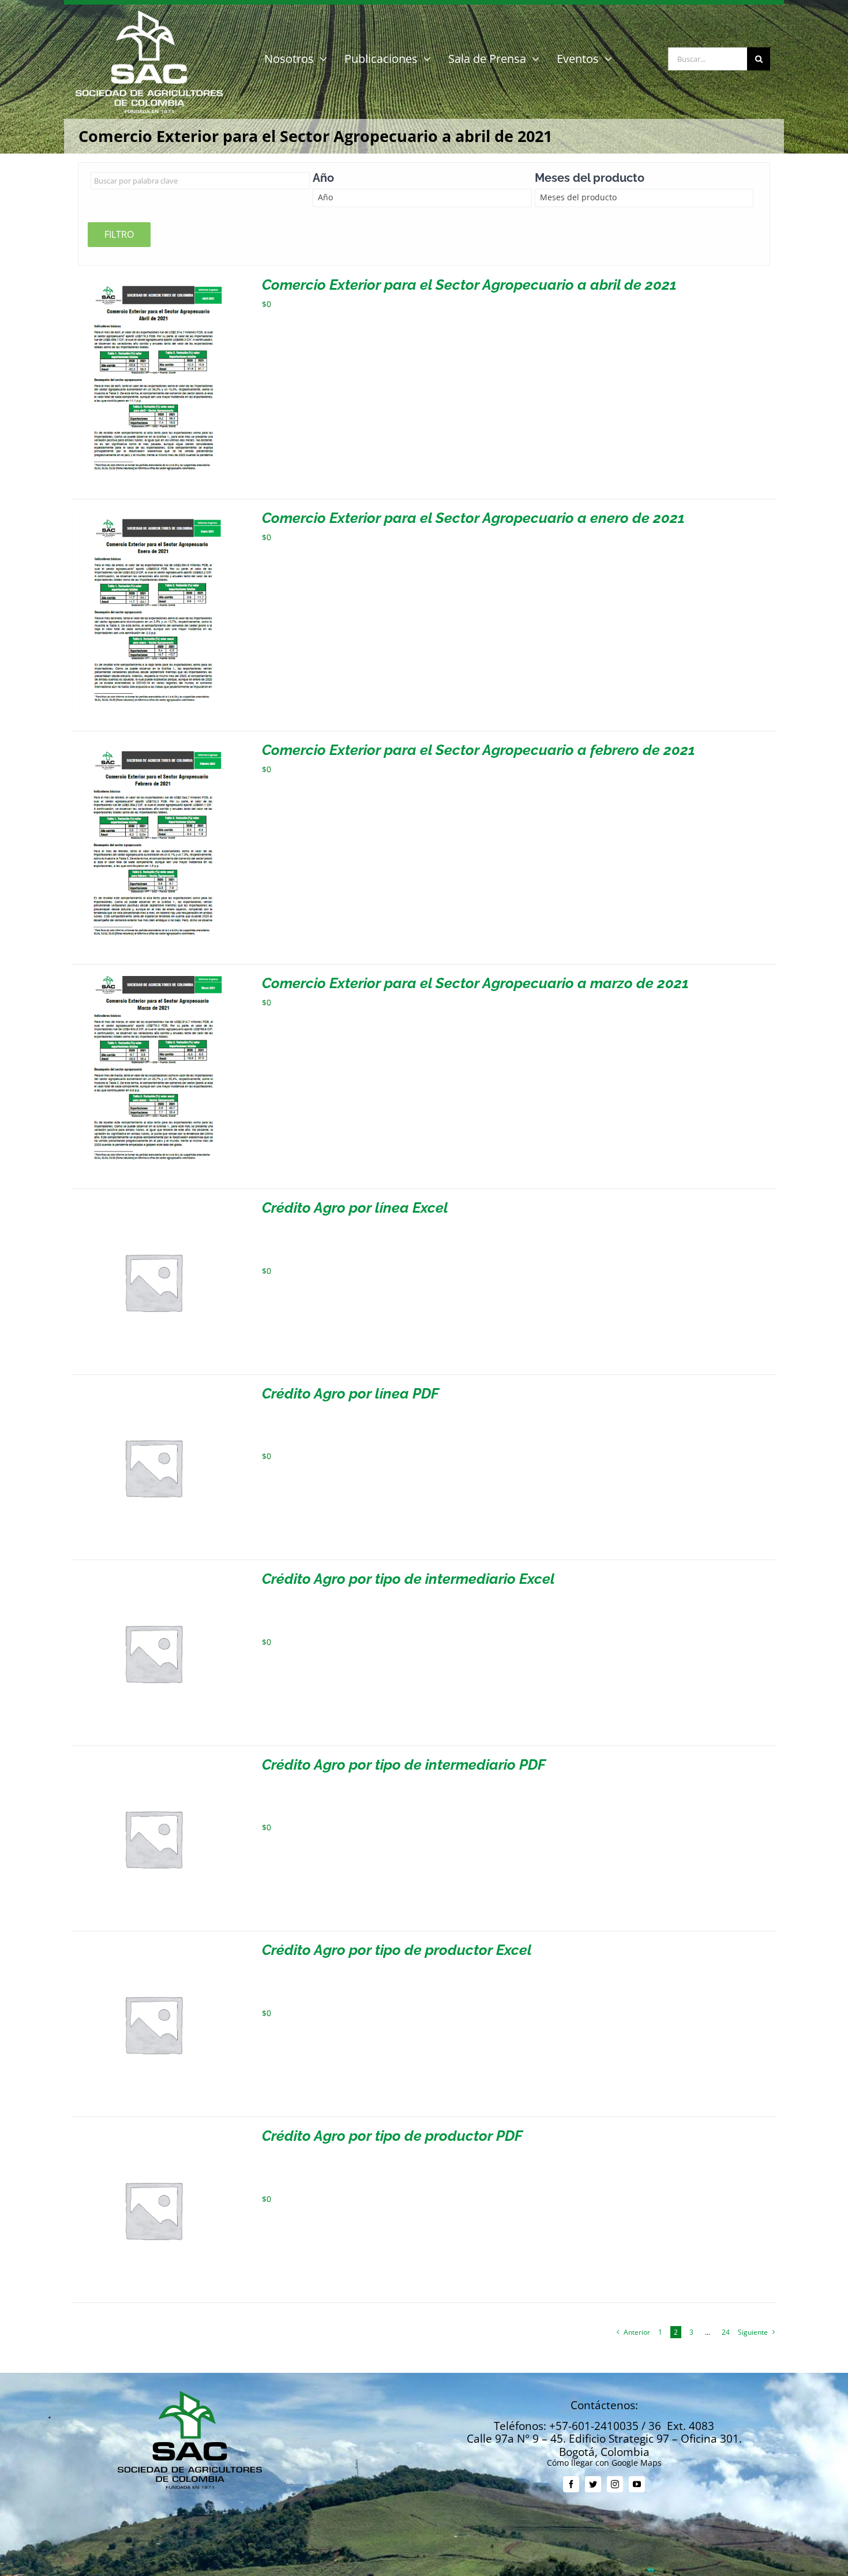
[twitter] (593, 2484)
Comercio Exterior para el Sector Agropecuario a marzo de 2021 (475, 983)
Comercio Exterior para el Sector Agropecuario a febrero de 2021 (479, 750)
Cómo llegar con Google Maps (604, 2463)
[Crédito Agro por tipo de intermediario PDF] (153, 1762)
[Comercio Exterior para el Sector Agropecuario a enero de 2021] (153, 515)
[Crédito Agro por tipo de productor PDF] (153, 2133)
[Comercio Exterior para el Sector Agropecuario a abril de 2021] (153, 282)
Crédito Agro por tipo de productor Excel (397, 1950)
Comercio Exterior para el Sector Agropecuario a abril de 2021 (469, 285)
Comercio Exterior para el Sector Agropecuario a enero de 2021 (473, 518)
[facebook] (571, 2484)
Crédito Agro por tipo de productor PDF (392, 2136)
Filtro (119, 234)
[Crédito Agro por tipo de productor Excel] (153, 1947)
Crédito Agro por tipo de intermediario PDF (404, 1764)
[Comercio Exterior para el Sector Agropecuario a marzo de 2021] (153, 980)
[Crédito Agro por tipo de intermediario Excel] (153, 1576)
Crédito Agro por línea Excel (355, 1207)
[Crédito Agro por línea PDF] (153, 1391)
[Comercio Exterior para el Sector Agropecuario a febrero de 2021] (153, 747)
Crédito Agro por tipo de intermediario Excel (408, 1579)
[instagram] (615, 2484)
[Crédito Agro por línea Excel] (153, 1205)
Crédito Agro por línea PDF (350, 1393)
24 (726, 2332)
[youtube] (637, 2484)
